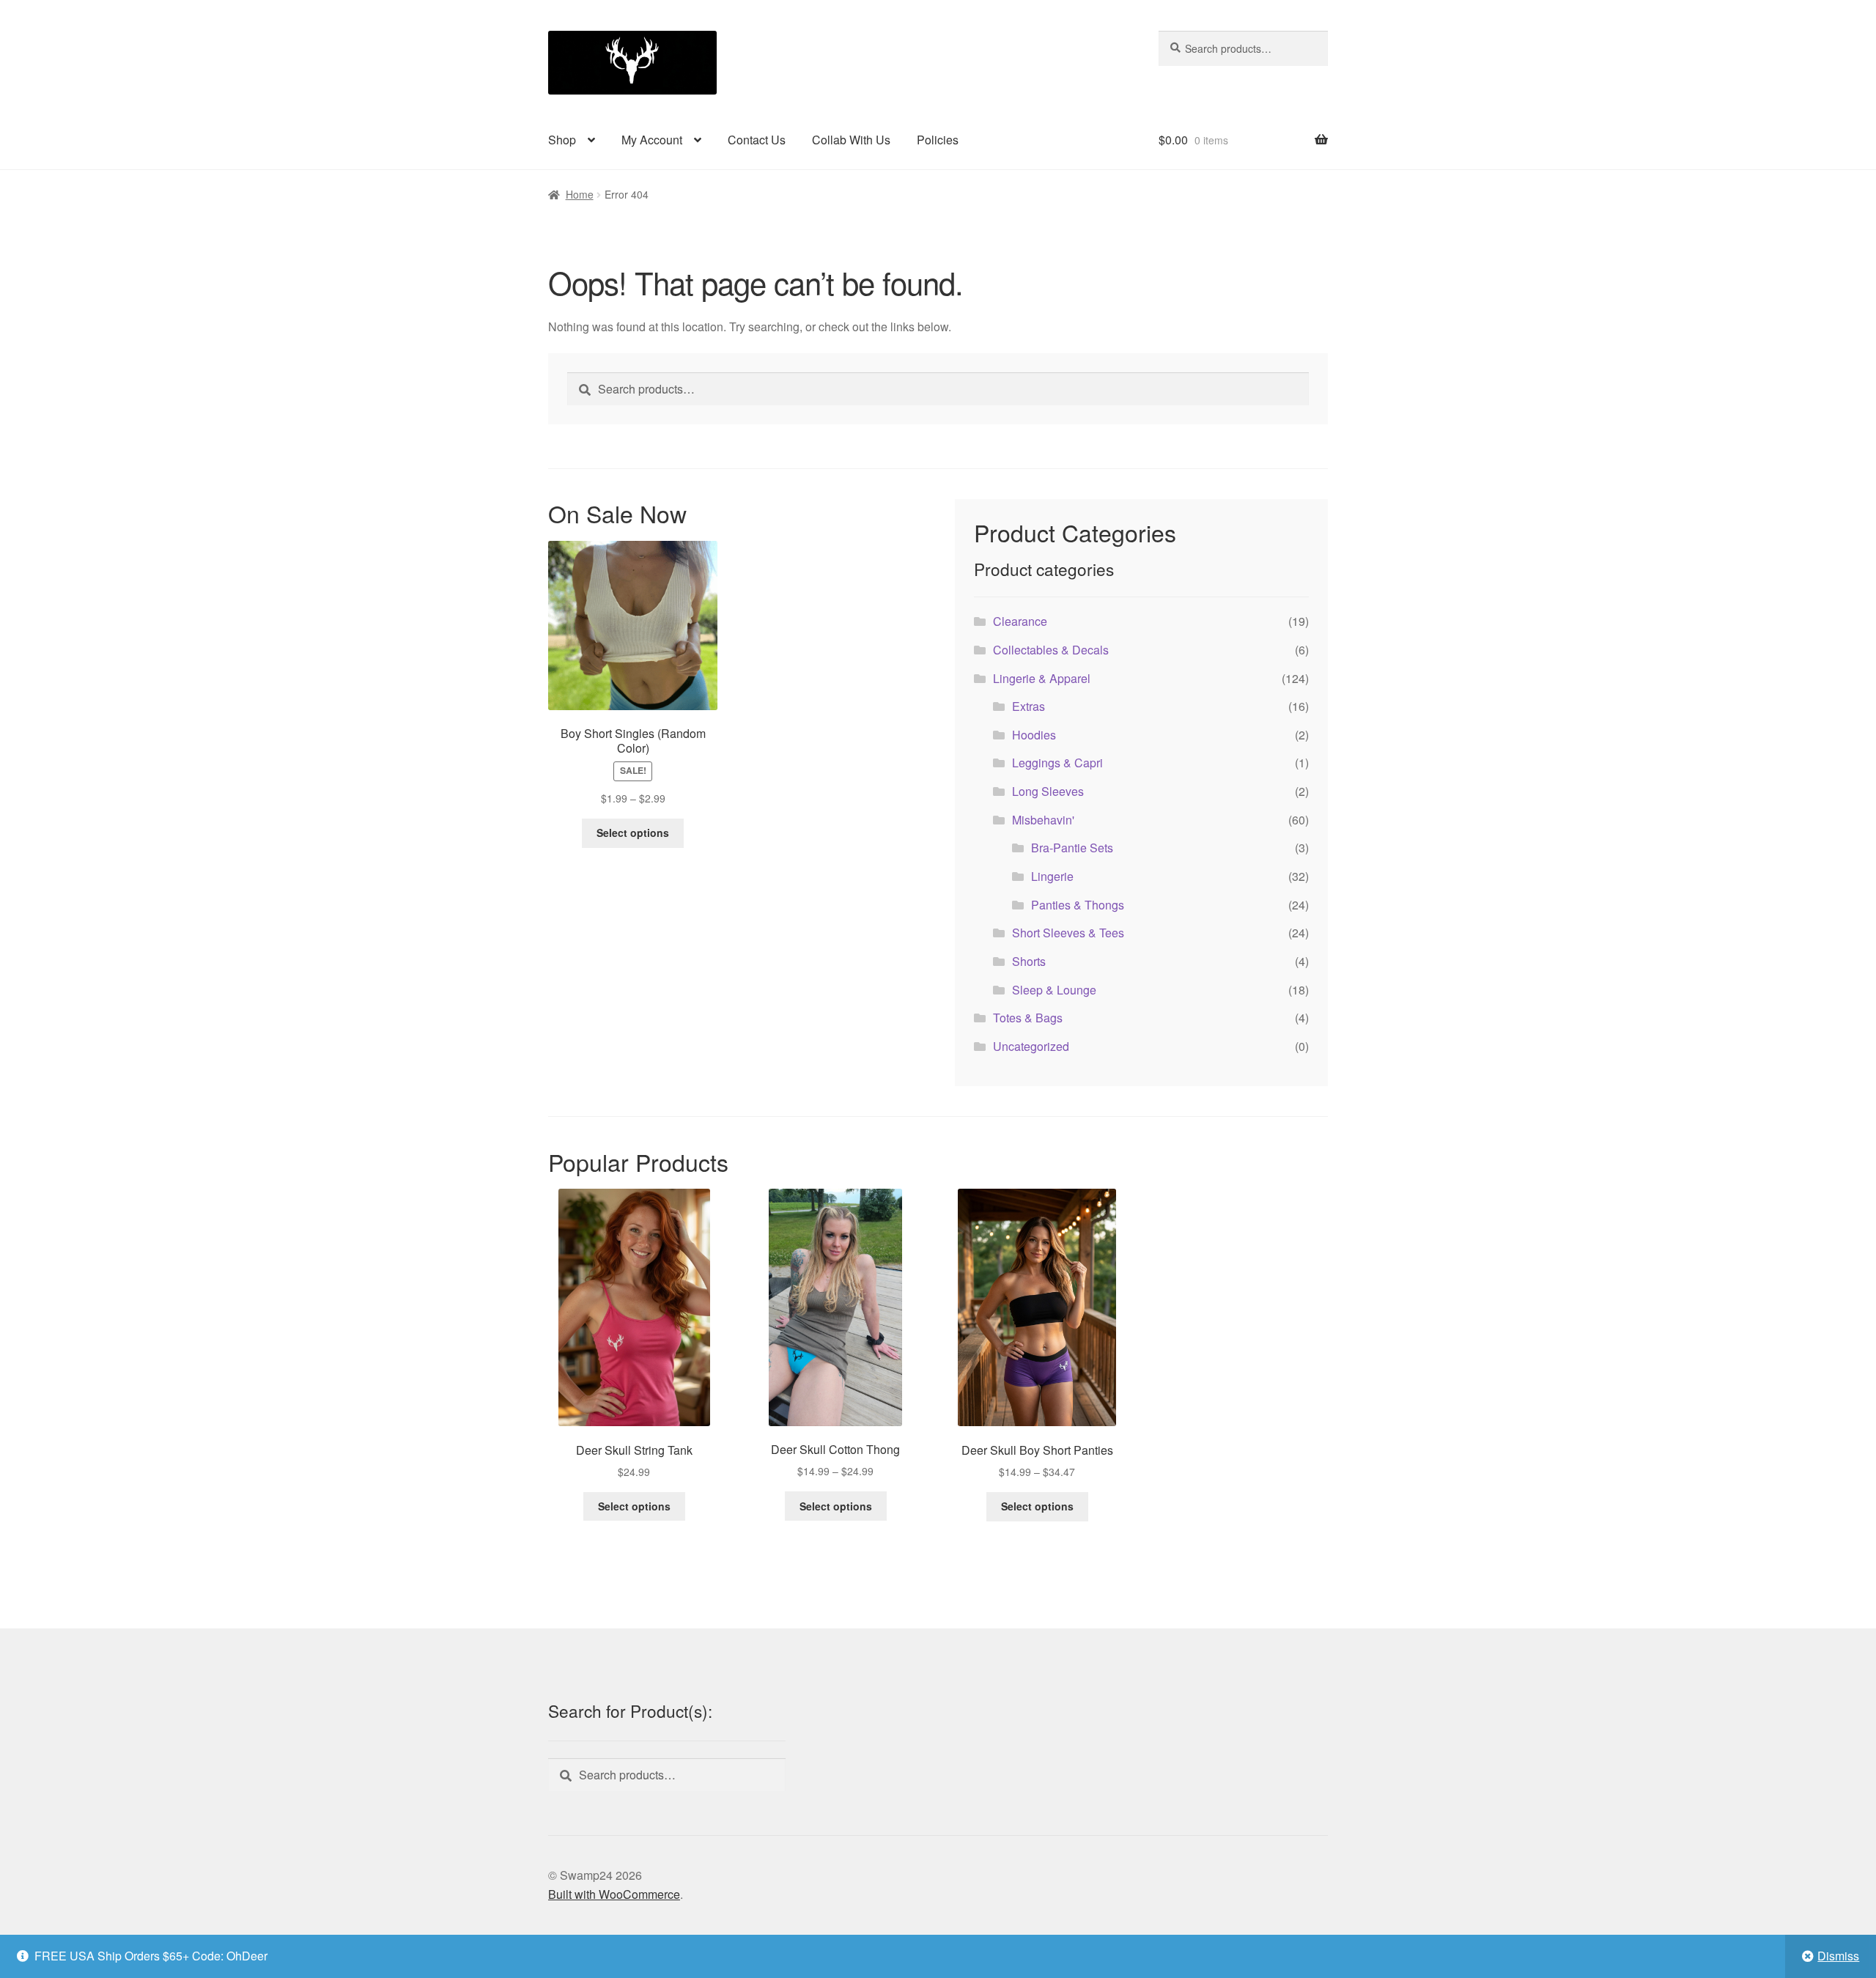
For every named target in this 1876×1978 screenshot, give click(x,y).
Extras (1029, 706)
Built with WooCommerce (614, 1894)
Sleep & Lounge (1054, 990)
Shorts (1029, 961)
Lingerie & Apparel (1042, 678)
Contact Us (757, 140)
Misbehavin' (1043, 820)
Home (580, 194)
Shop (562, 140)
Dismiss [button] (1838, 1956)
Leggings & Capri (1057, 763)
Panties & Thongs (1078, 905)
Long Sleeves (1048, 791)
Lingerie (1052, 876)
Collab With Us (851, 140)
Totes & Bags (1028, 1018)
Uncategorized (1031, 1046)
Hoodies (1034, 735)
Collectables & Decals (1051, 650)
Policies (938, 140)
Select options (633, 833)
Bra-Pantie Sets (1072, 848)
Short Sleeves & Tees (1068, 933)
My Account (652, 140)
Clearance (1020, 621)
